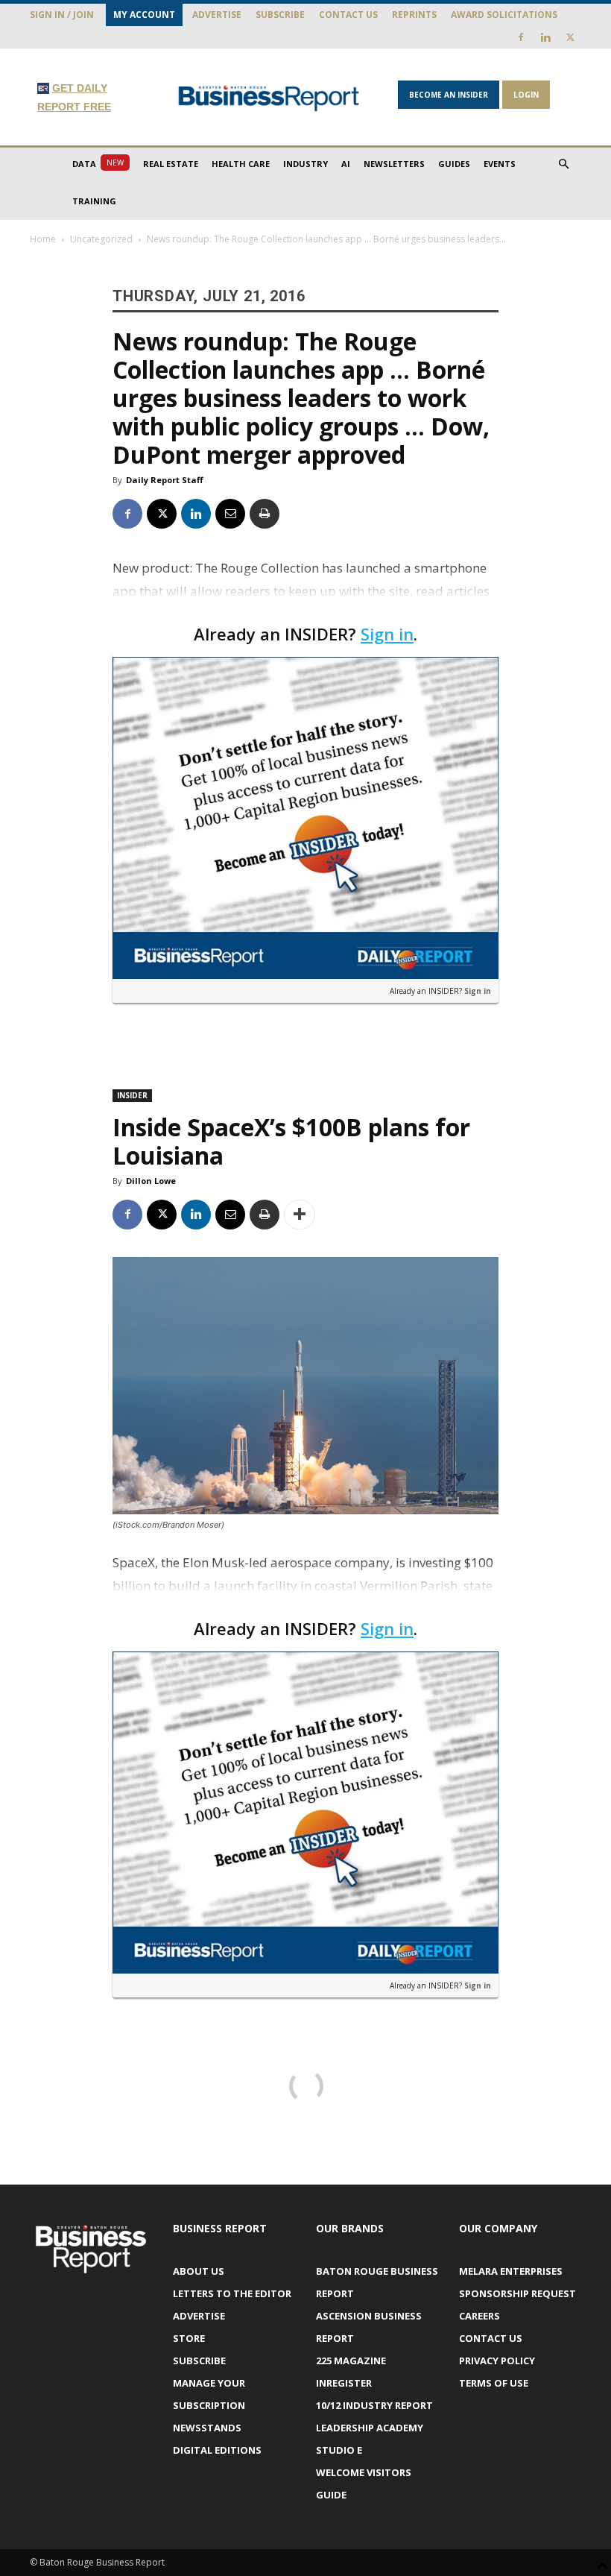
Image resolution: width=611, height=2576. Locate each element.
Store (189, 2338)
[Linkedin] (545, 37)
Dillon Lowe (151, 1181)
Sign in (387, 634)
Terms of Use (494, 2383)
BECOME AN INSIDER (449, 95)
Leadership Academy (370, 2428)
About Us (199, 2271)
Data (98, 163)
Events (500, 164)
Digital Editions (217, 2450)
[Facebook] (521, 37)
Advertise (217, 15)
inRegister (344, 2383)
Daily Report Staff (165, 480)
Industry (305, 164)
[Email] (230, 514)
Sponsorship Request (517, 2293)
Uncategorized (101, 239)
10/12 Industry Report (374, 2405)
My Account (144, 15)
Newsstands (207, 2428)
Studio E (339, 2450)
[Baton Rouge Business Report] (269, 98)
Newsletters (394, 164)
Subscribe (280, 15)
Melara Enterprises (511, 2271)
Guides (454, 164)
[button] (563, 164)
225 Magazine (351, 2361)
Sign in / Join (62, 15)
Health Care (241, 164)
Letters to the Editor (232, 2293)
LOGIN (526, 95)
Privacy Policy (497, 2361)
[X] (570, 37)
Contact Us (348, 15)
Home (43, 239)
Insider (132, 1095)
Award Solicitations (504, 15)
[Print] (265, 514)
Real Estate (171, 164)
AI (346, 164)
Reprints (414, 15)
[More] (300, 1215)
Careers (479, 2316)
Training (94, 201)
